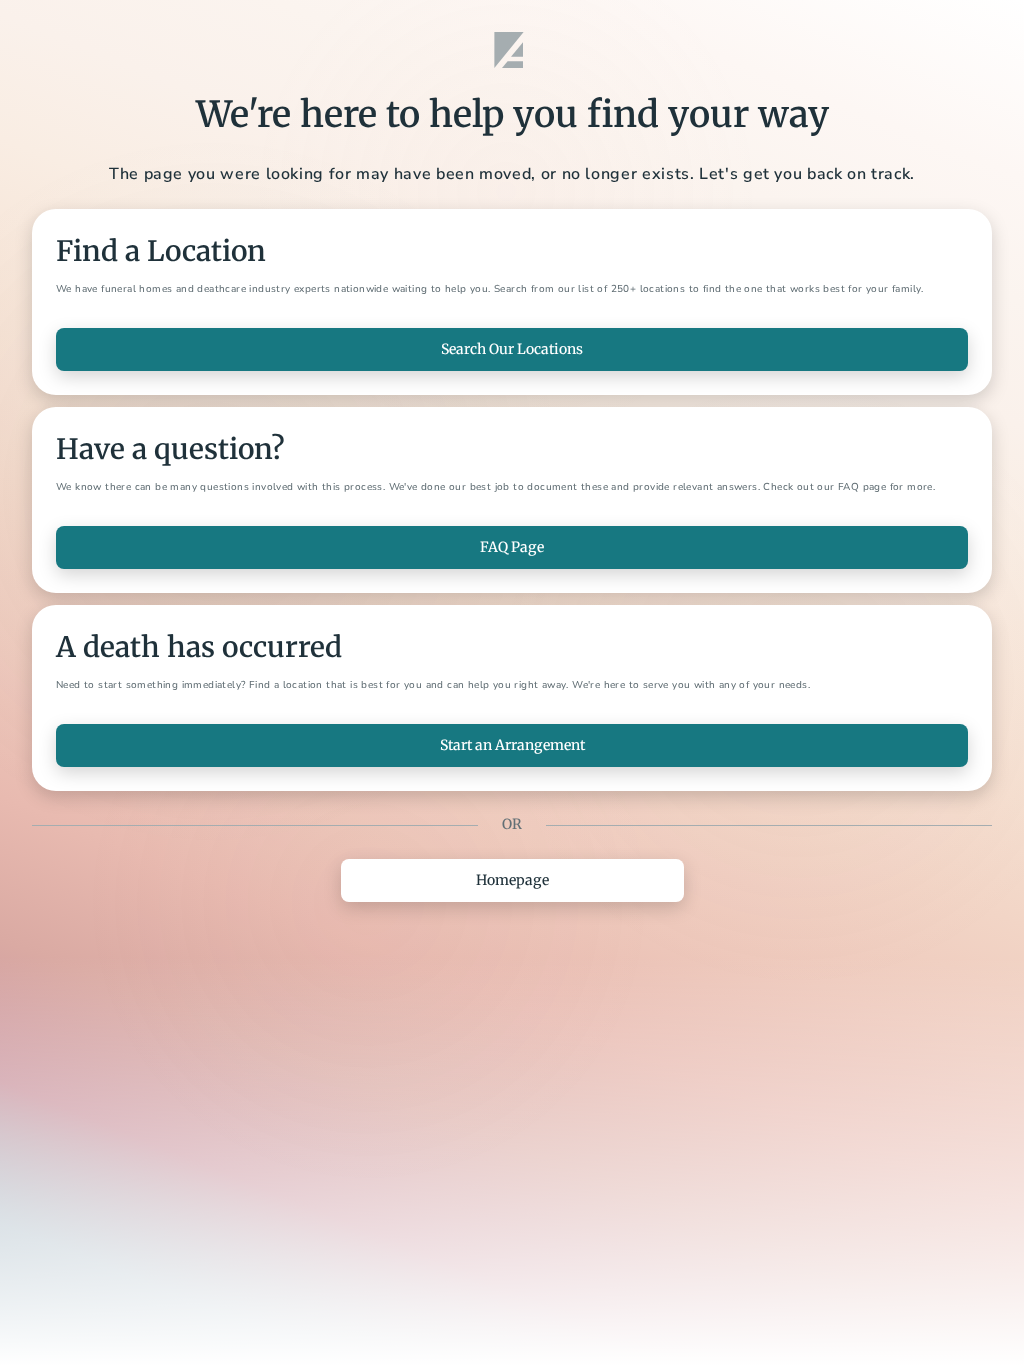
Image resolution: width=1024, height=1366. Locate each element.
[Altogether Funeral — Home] (512, 50)
